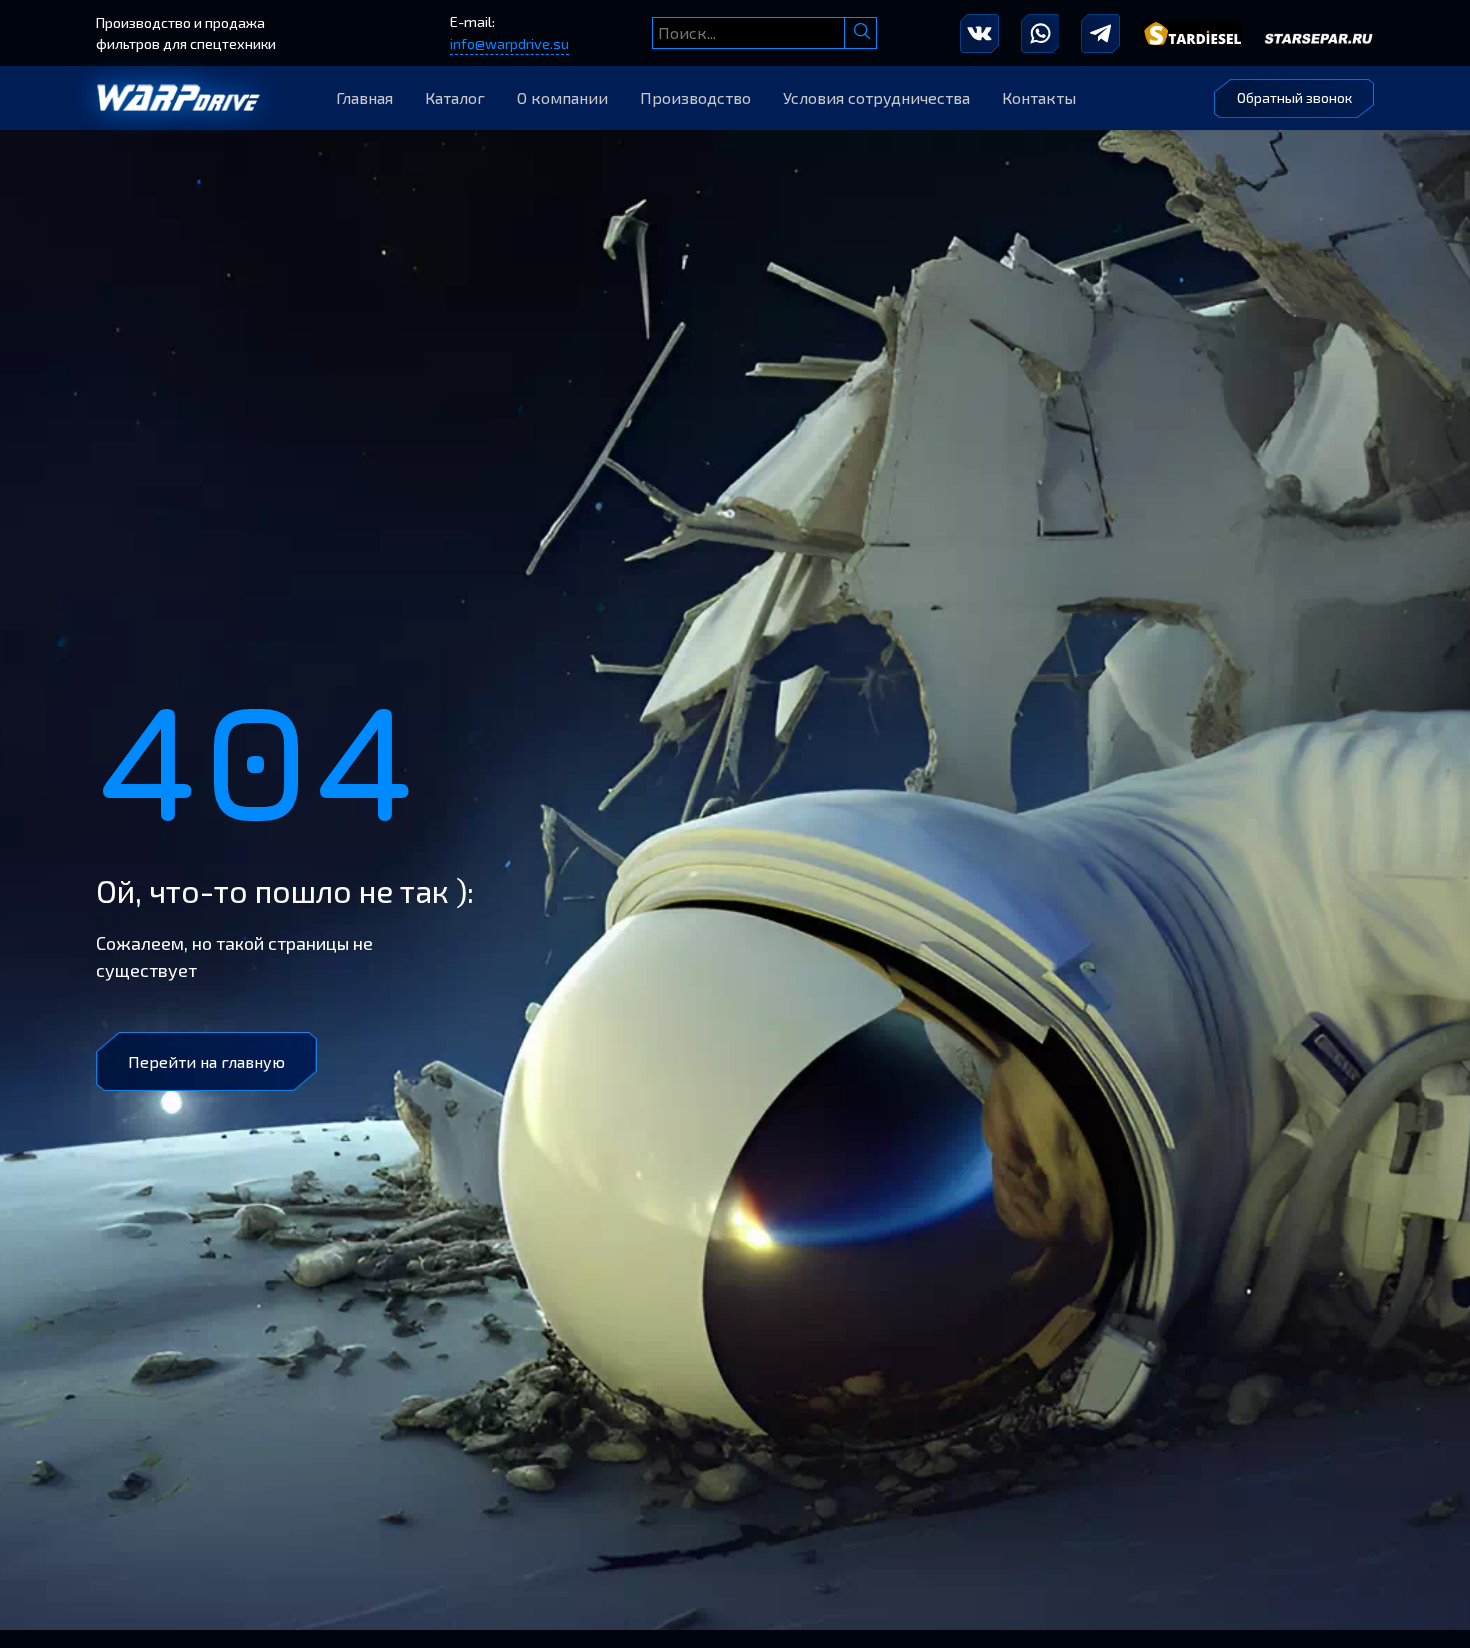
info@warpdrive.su (509, 43)
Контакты (1039, 97)
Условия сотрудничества (876, 97)
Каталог (455, 97)
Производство (695, 97)
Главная (364, 97)
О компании (562, 97)
